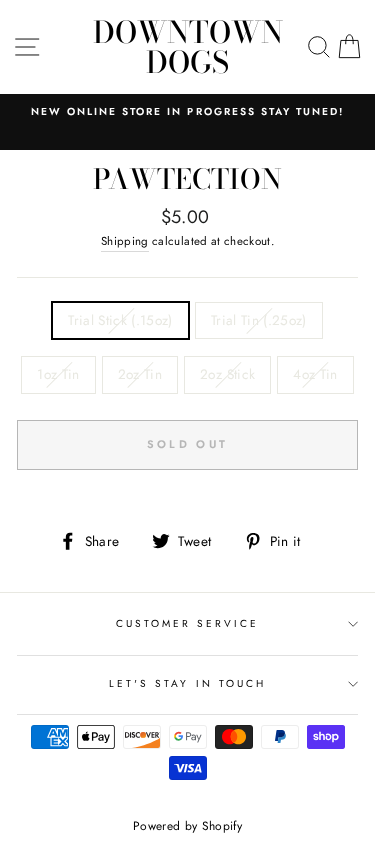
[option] (187, 112)
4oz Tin (315, 374)
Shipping (125, 241)
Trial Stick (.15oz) (120, 320)
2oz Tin (140, 374)
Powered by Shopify (187, 826)
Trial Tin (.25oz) (259, 320)
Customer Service (188, 623)
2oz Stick (227, 374)
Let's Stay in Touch (187, 683)
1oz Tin (58, 374)
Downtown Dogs (188, 47)
